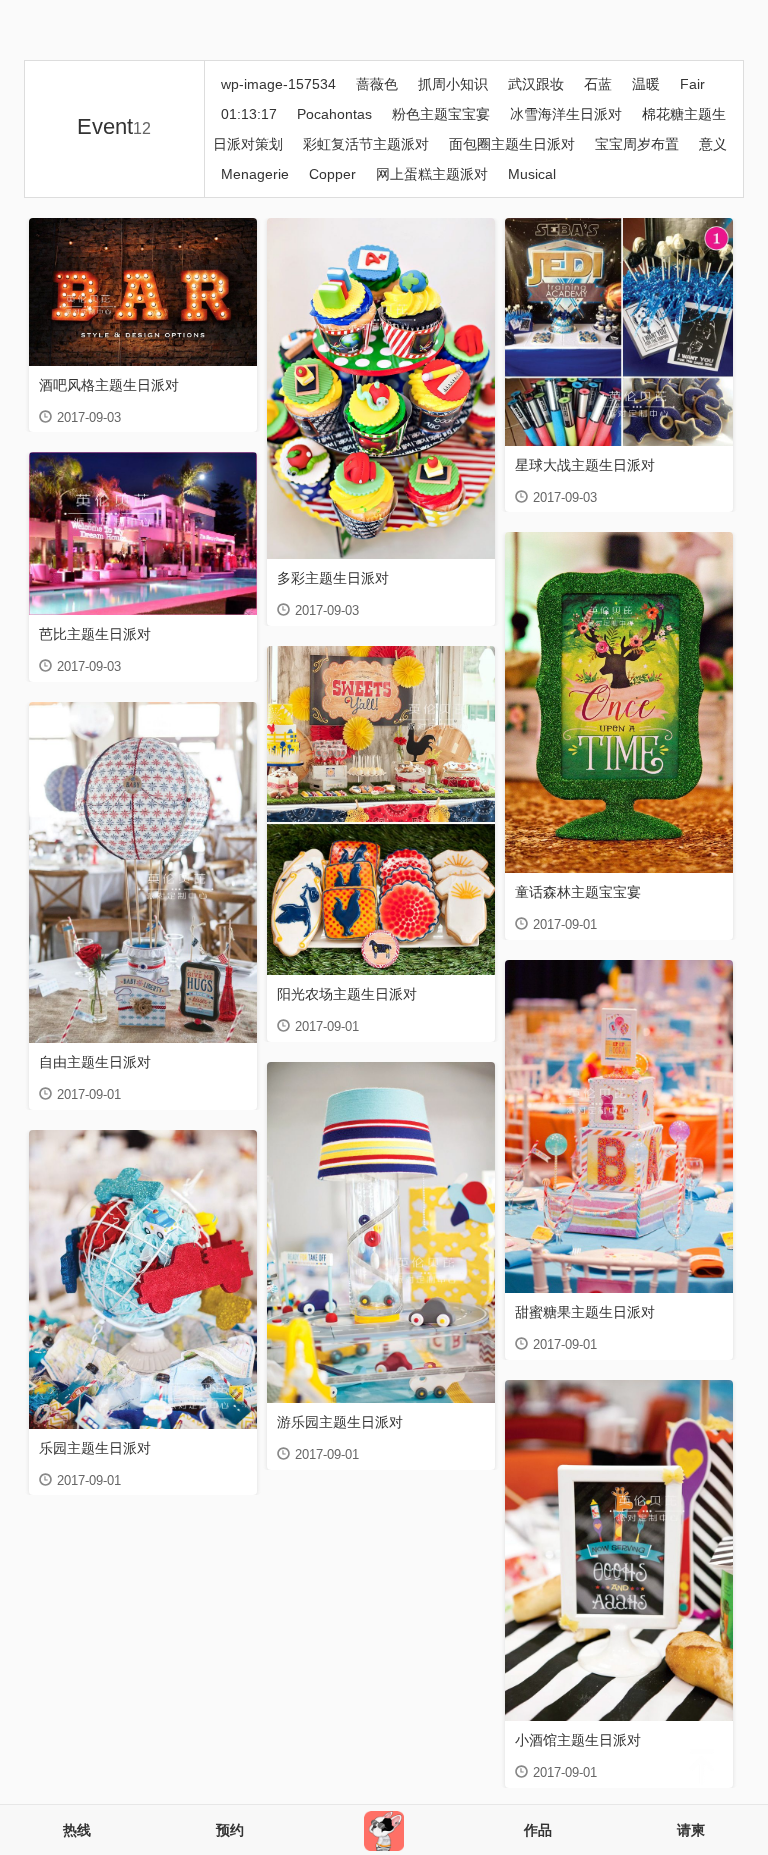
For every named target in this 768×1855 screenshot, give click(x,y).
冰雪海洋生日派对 (566, 114)
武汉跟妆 (536, 84)
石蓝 (598, 84)
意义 (713, 144)
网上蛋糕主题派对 (432, 174)
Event (114, 126)
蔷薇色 (377, 84)
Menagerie (255, 174)
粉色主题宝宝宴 (441, 114)
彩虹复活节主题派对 (366, 144)
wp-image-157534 (278, 84)
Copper (332, 174)
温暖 (646, 84)
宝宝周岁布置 (637, 144)
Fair (692, 84)
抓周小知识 (453, 84)
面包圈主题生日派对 (512, 144)
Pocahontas (334, 114)
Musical (532, 174)
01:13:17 (249, 114)
